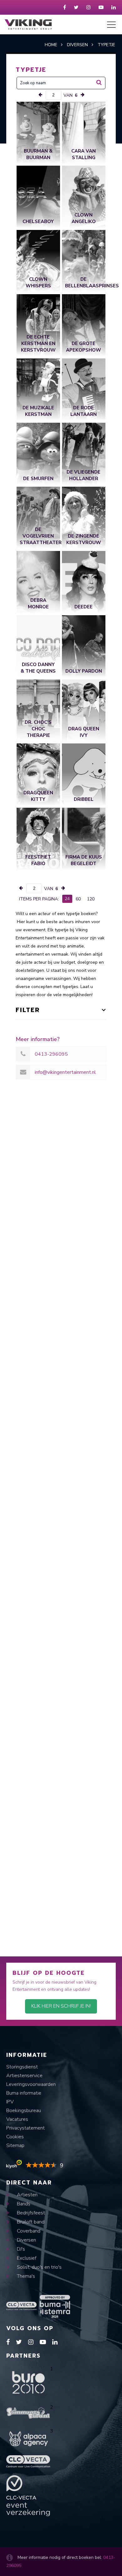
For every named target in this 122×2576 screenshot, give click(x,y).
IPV (10, 2102)
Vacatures (17, 2119)
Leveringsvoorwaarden (31, 2084)
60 (78, 899)
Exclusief (26, 2258)
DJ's (20, 2249)
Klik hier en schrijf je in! (61, 2006)
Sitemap (15, 2145)
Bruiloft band (30, 2222)
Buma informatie (24, 2093)
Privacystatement (25, 2128)
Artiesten (27, 2195)
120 (91, 899)
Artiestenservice (24, 2076)
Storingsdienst (22, 2067)
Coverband (28, 2231)
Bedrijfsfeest (30, 2213)
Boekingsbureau (24, 2111)
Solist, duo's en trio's (39, 2267)
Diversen (26, 2240)
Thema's (25, 2276)
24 (67, 899)
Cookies (15, 2137)
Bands (23, 2204)
